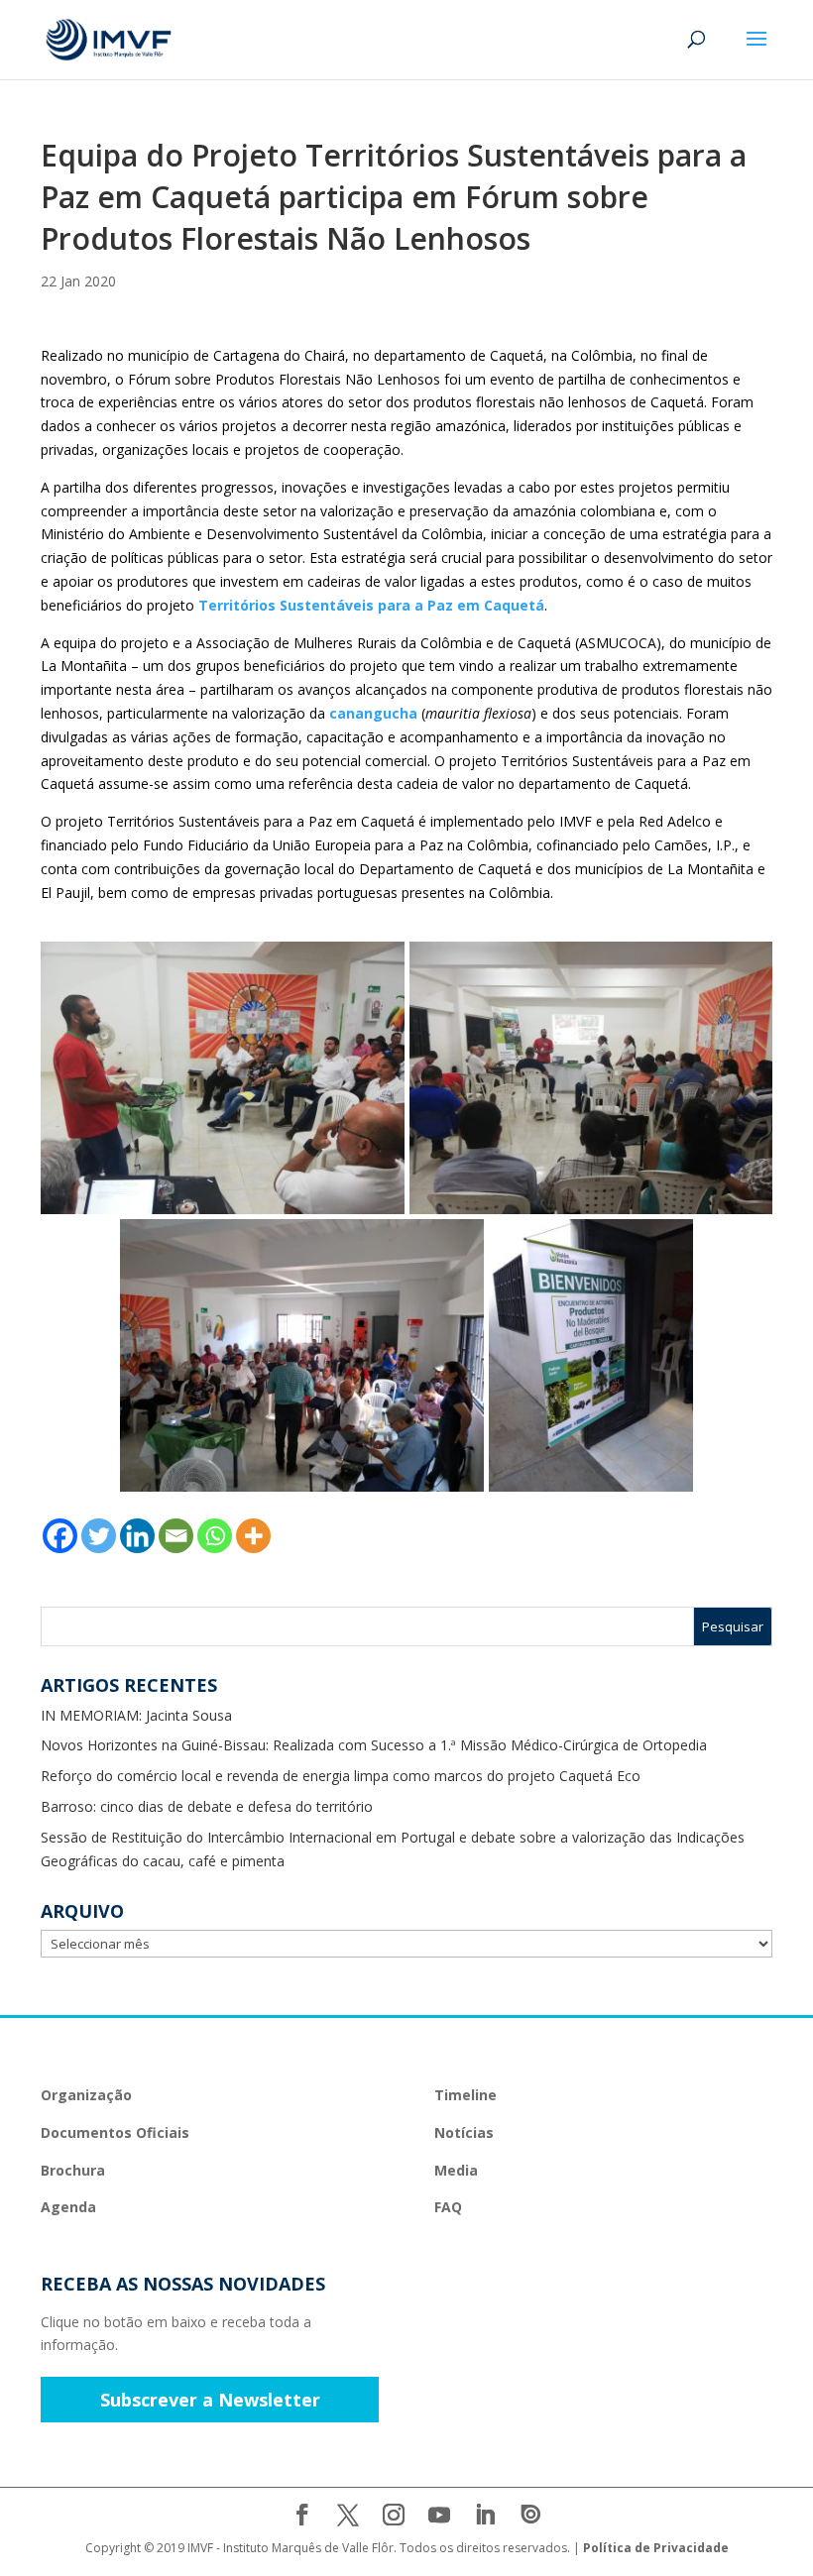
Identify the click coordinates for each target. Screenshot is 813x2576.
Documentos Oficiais (115, 2132)
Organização (86, 2095)
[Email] (176, 1536)
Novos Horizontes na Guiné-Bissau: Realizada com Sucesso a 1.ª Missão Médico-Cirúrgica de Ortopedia (374, 1745)
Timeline (465, 2095)
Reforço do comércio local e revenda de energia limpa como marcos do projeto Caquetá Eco (341, 1776)
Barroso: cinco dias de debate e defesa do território (207, 1806)
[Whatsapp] (215, 1536)
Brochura (73, 2170)
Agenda (68, 2207)
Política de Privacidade (656, 2548)
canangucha (373, 713)
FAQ (448, 2207)
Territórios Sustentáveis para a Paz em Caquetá (371, 605)
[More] (253, 1536)
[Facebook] (60, 1536)
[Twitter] (99, 1536)
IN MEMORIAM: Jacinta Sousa (136, 1715)
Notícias (464, 2132)
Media (456, 2170)
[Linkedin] (137, 1536)
